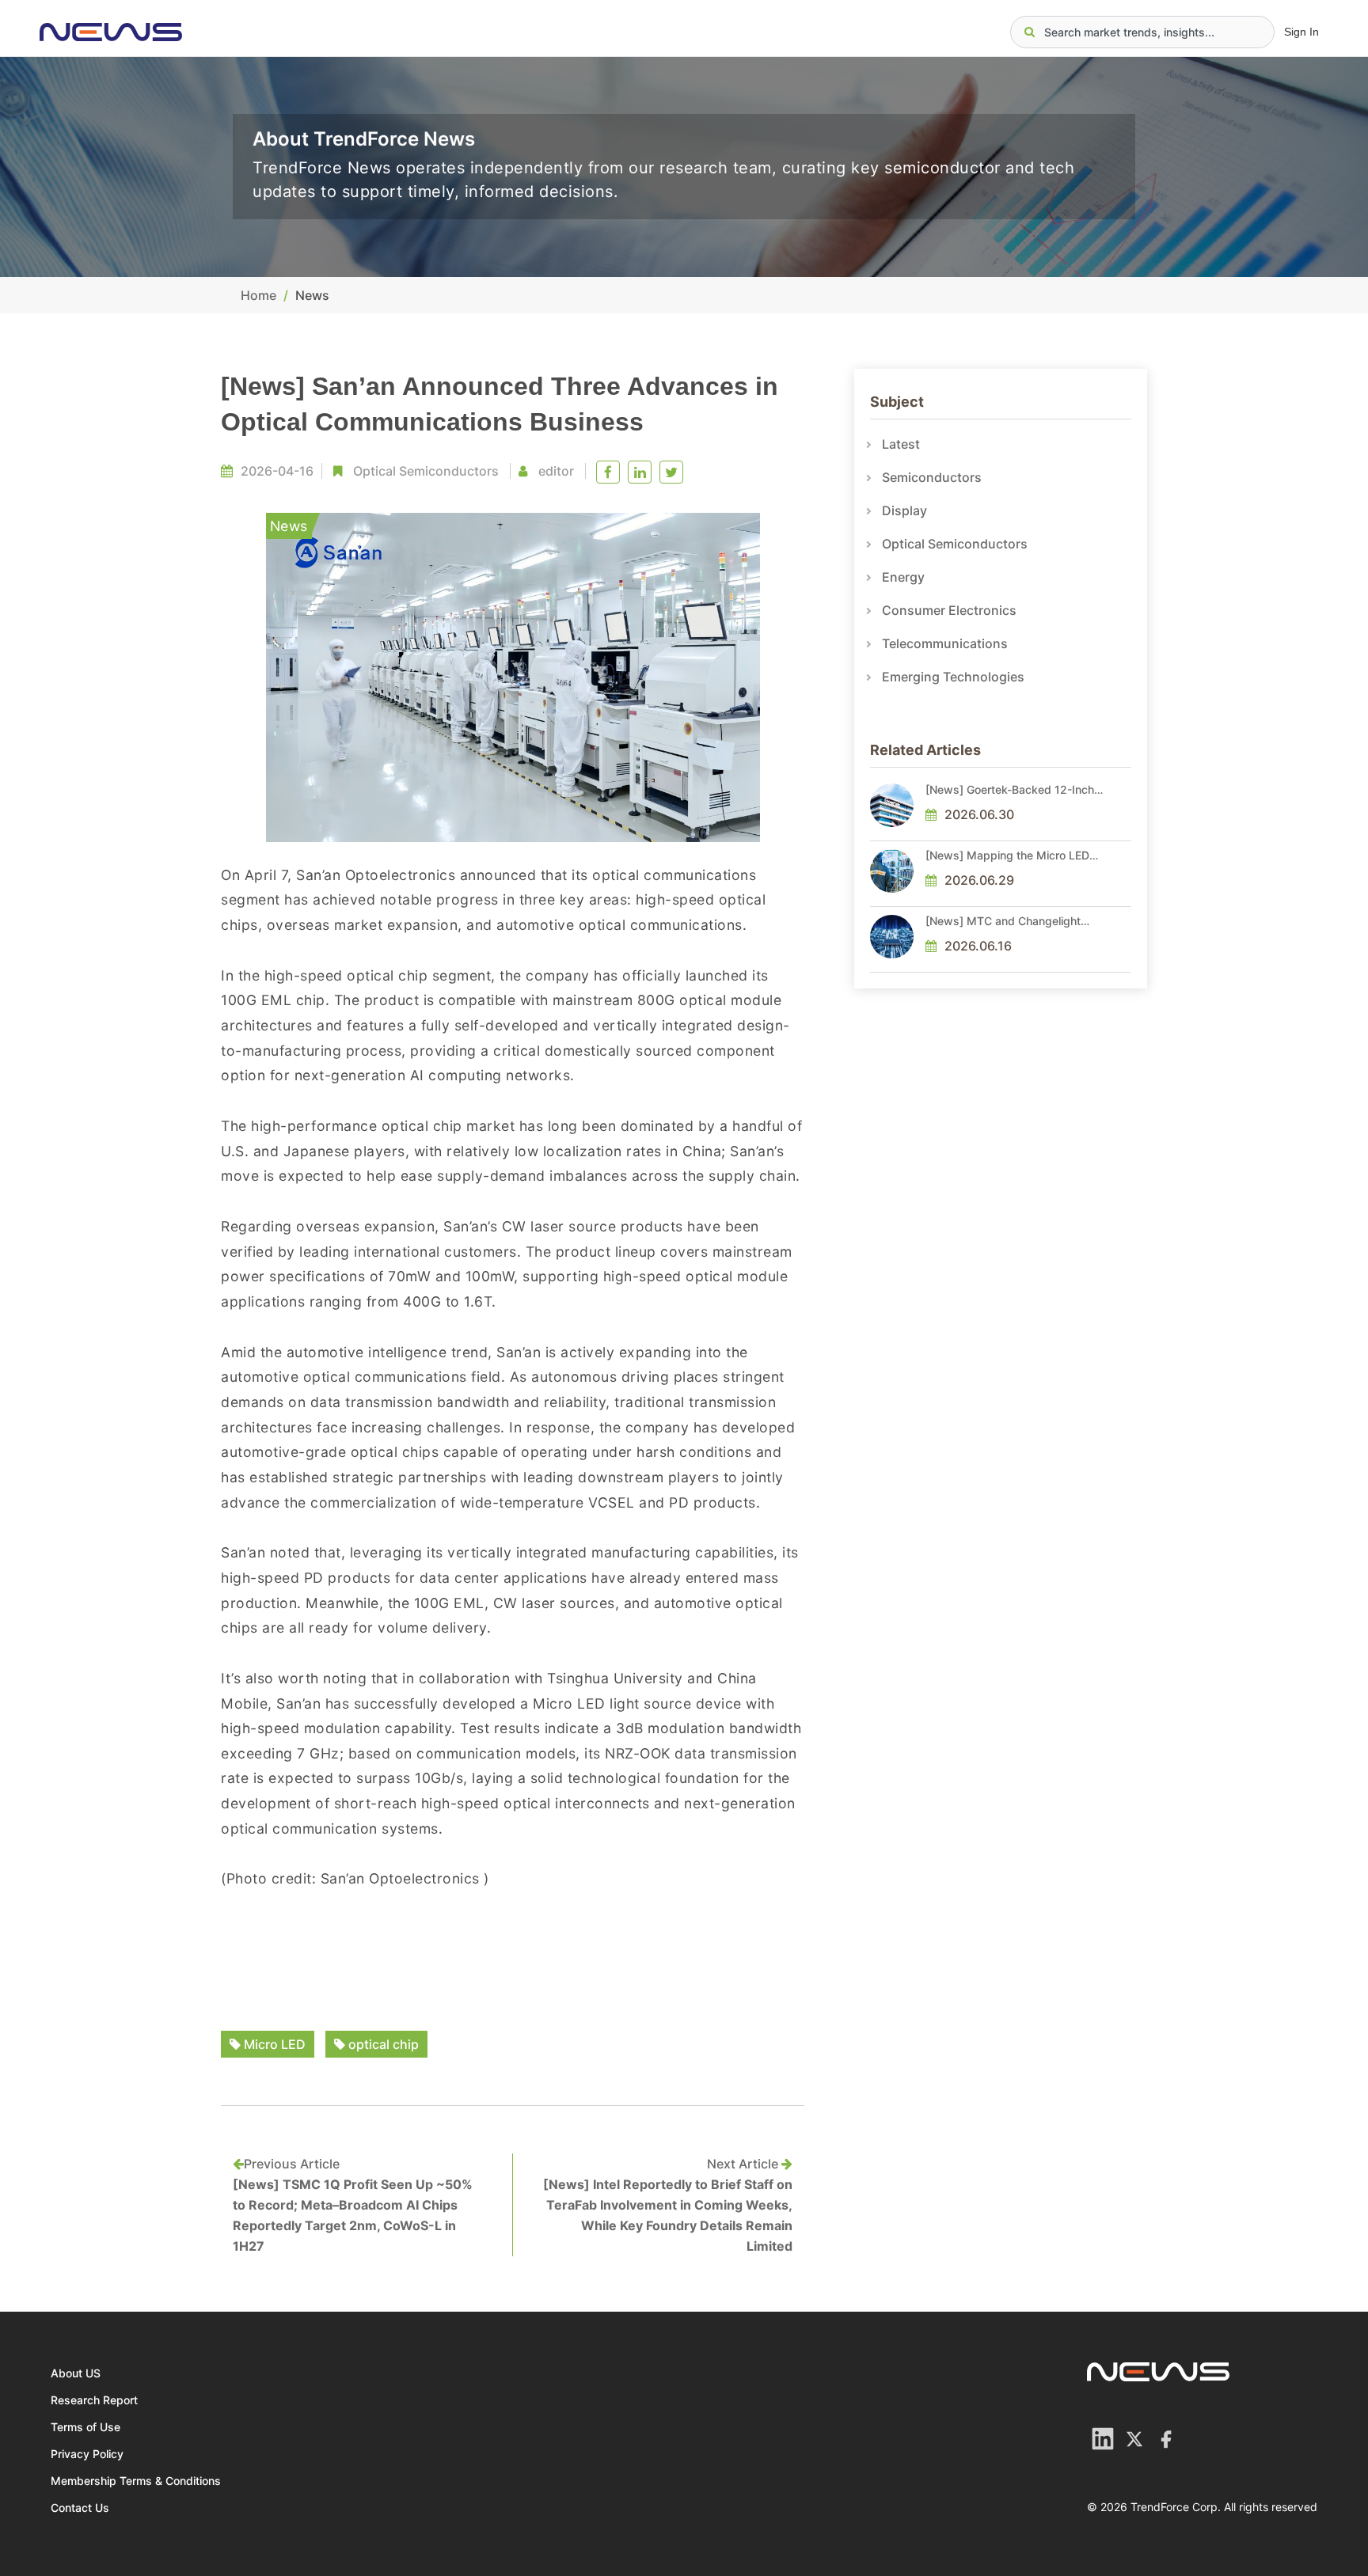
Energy (903, 577)
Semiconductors (932, 477)
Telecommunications (945, 643)
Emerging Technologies (953, 677)
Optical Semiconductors (426, 471)
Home (258, 295)
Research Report (94, 2400)
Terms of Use (85, 2427)
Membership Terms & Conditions (136, 2481)
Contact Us (80, 2508)
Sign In (1301, 32)
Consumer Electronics (949, 610)
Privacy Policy (87, 2454)
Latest (901, 444)
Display (904, 510)
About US (76, 2373)
